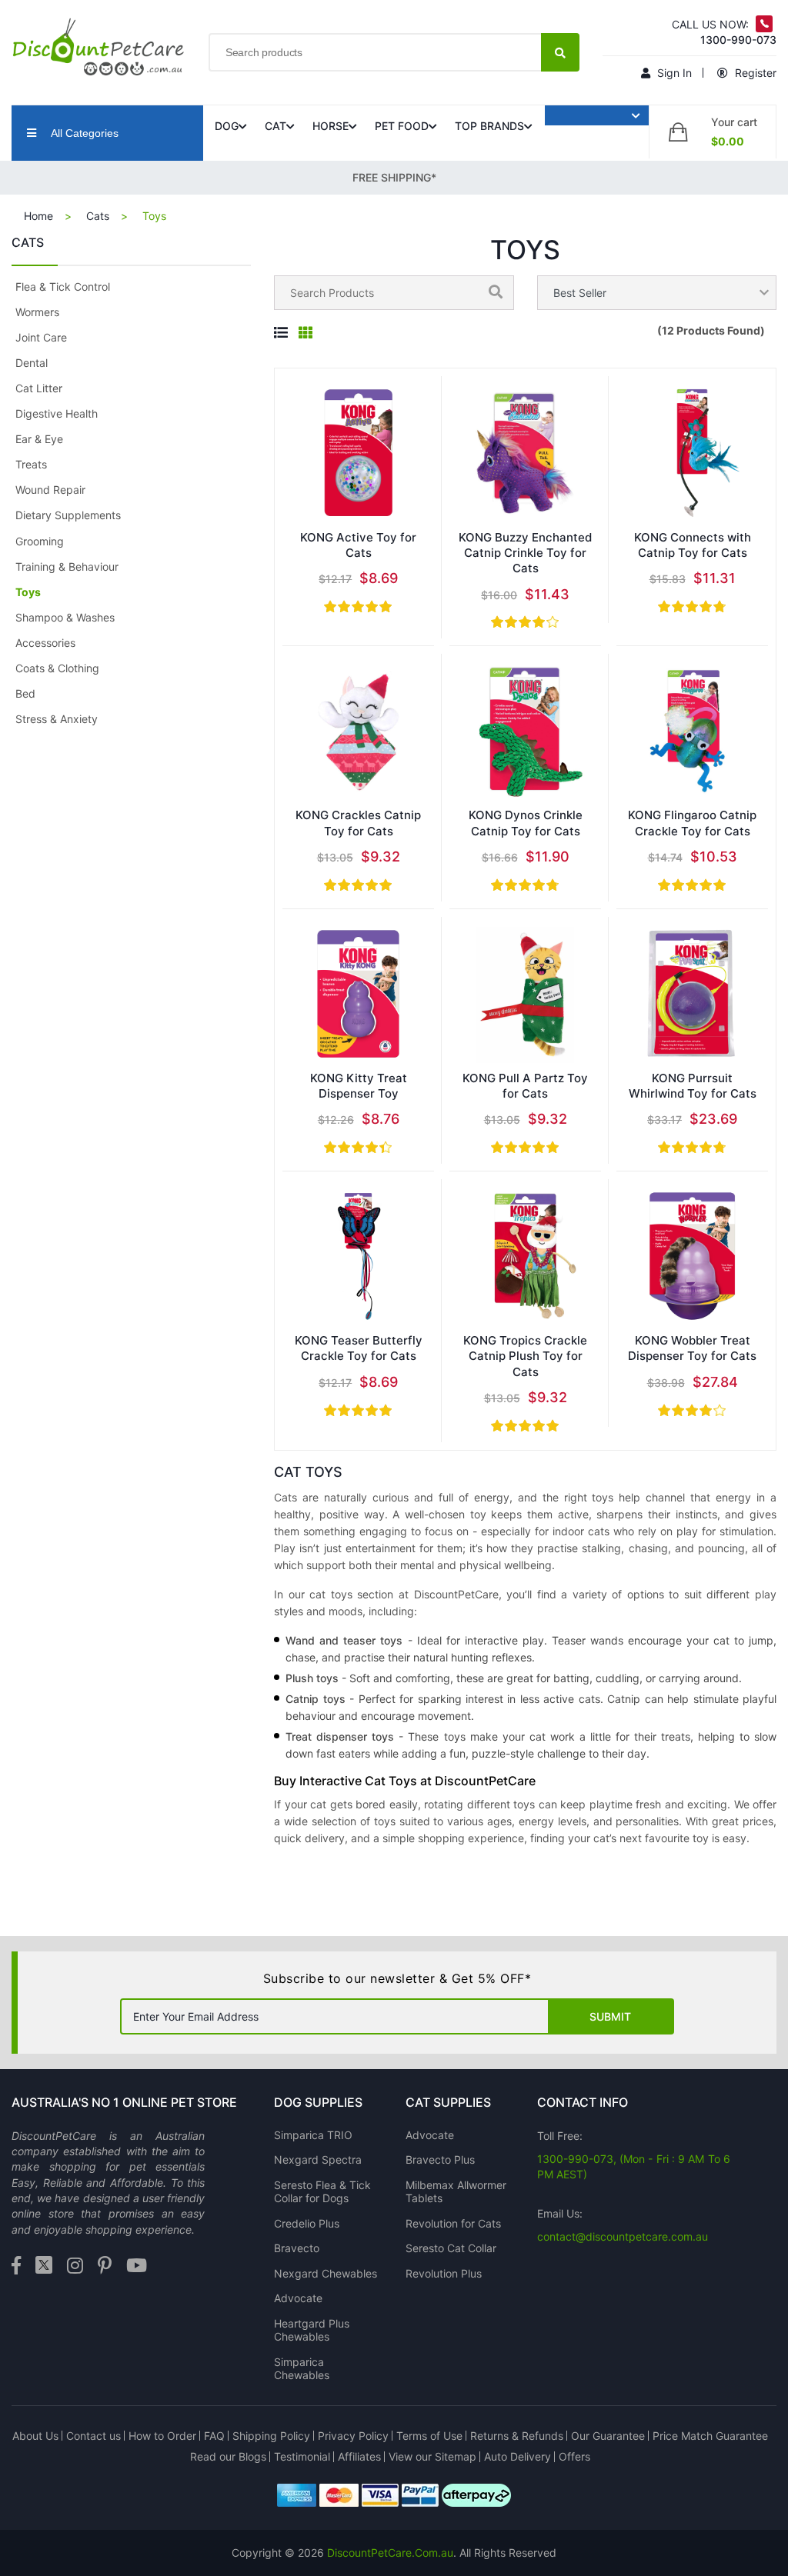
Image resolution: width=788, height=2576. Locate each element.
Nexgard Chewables (326, 2273)
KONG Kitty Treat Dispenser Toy (359, 1086)
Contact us (93, 2436)
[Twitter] (44, 2266)
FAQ (214, 2436)
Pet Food (402, 126)
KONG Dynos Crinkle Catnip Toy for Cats (526, 823)
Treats (31, 464)
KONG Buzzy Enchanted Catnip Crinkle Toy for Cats (525, 553)
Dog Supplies (318, 2102)
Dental (32, 363)
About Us (35, 2436)
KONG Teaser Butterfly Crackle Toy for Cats (359, 1348)
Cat (275, 126)
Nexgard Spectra (318, 2159)
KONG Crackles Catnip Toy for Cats (358, 823)
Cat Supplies (448, 2102)
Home (38, 216)
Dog (227, 126)
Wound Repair (50, 490)
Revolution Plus (444, 2273)
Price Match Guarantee (710, 2436)
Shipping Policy (271, 2436)
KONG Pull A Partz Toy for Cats (525, 1086)
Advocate (298, 2298)
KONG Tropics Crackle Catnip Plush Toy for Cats (525, 1356)
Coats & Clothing (57, 668)
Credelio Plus (307, 2223)
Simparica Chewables (302, 2369)
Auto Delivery (518, 2456)
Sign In (673, 73)
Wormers (37, 312)
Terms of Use (429, 2436)
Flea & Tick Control (63, 287)
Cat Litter (39, 388)
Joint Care (41, 337)
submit (610, 2016)
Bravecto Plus (440, 2159)
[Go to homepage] (98, 47)
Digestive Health (57, 413)
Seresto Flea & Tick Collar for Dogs (322, 2192)
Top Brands (489, 126)
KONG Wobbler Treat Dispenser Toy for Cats (692, 1348)
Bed (25, 693)
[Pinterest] (105, 2266)
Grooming (40, 541)
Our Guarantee (608, 2436)
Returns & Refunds (517, 2436)
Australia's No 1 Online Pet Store (124, 2102)
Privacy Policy (353, 2436)
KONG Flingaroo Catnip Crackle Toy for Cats (692, 823)
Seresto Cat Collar (451, 2248)
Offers (574, 2456)
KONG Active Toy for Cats (358, 545)
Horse (331, 126)
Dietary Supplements (68, 515)
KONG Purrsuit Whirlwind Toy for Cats (693, 1086)
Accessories (45, 643)
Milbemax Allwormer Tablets (456, 2192)
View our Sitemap (432, 2456)
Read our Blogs (228, 2456)
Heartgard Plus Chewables (312, 2330)
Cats (98, 216)
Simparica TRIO (313, 2135)
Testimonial (302, 2456)
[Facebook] (16, 2266)
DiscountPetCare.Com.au (390, 2553)
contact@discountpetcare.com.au (623, 2236)
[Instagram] (75, 2266)
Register (754, 73)
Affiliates (359, 2456)
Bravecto (297, 2248)
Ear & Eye (39, 439)
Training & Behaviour (67, 567)
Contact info (583, 2102)
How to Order (162, 2436)
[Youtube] (137, 2266)
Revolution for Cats (453, 2223)
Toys (28, 592)
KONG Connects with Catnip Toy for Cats (693, 545)
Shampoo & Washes (65, 617)
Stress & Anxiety (57, 719)
